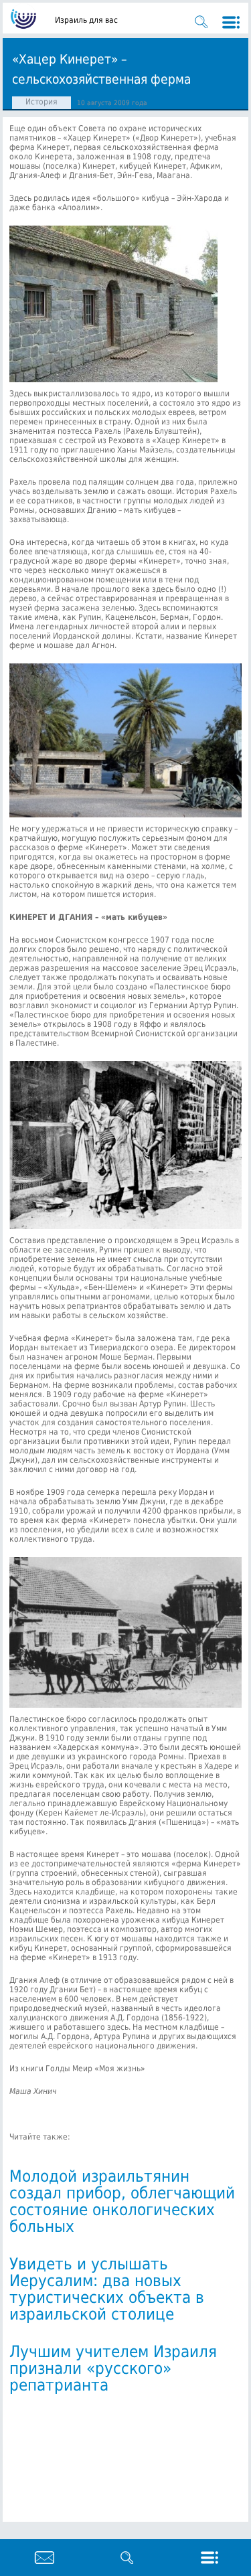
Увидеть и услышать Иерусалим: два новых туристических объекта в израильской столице (107, 2289)
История (41, 102)
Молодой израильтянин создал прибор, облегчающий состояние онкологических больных (122, 2201)
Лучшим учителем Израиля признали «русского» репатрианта (113, 2368)
